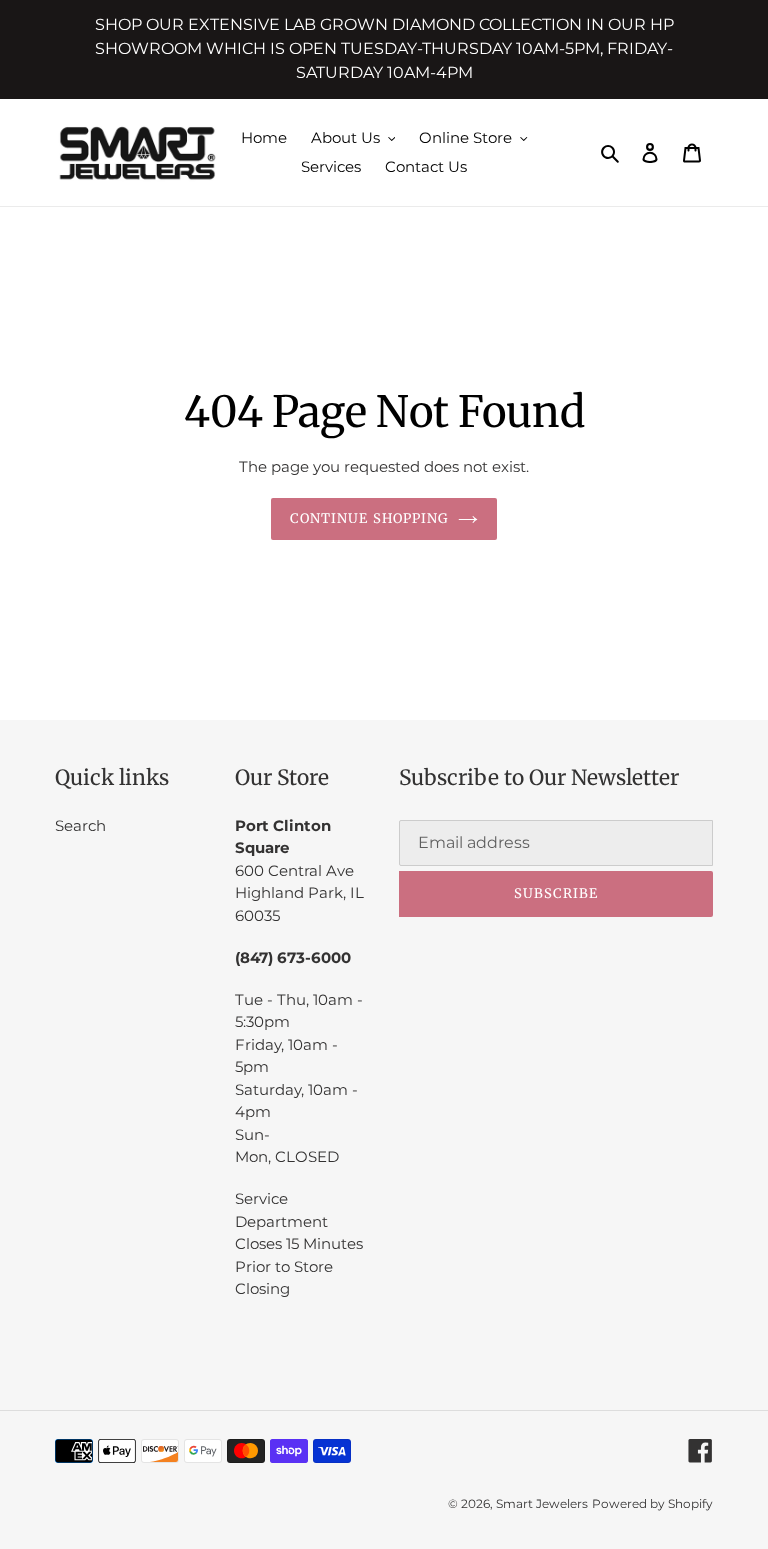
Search (80, 825)
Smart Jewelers (542, 1503)
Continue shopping (369, 518)
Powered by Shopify (652, 1503)
